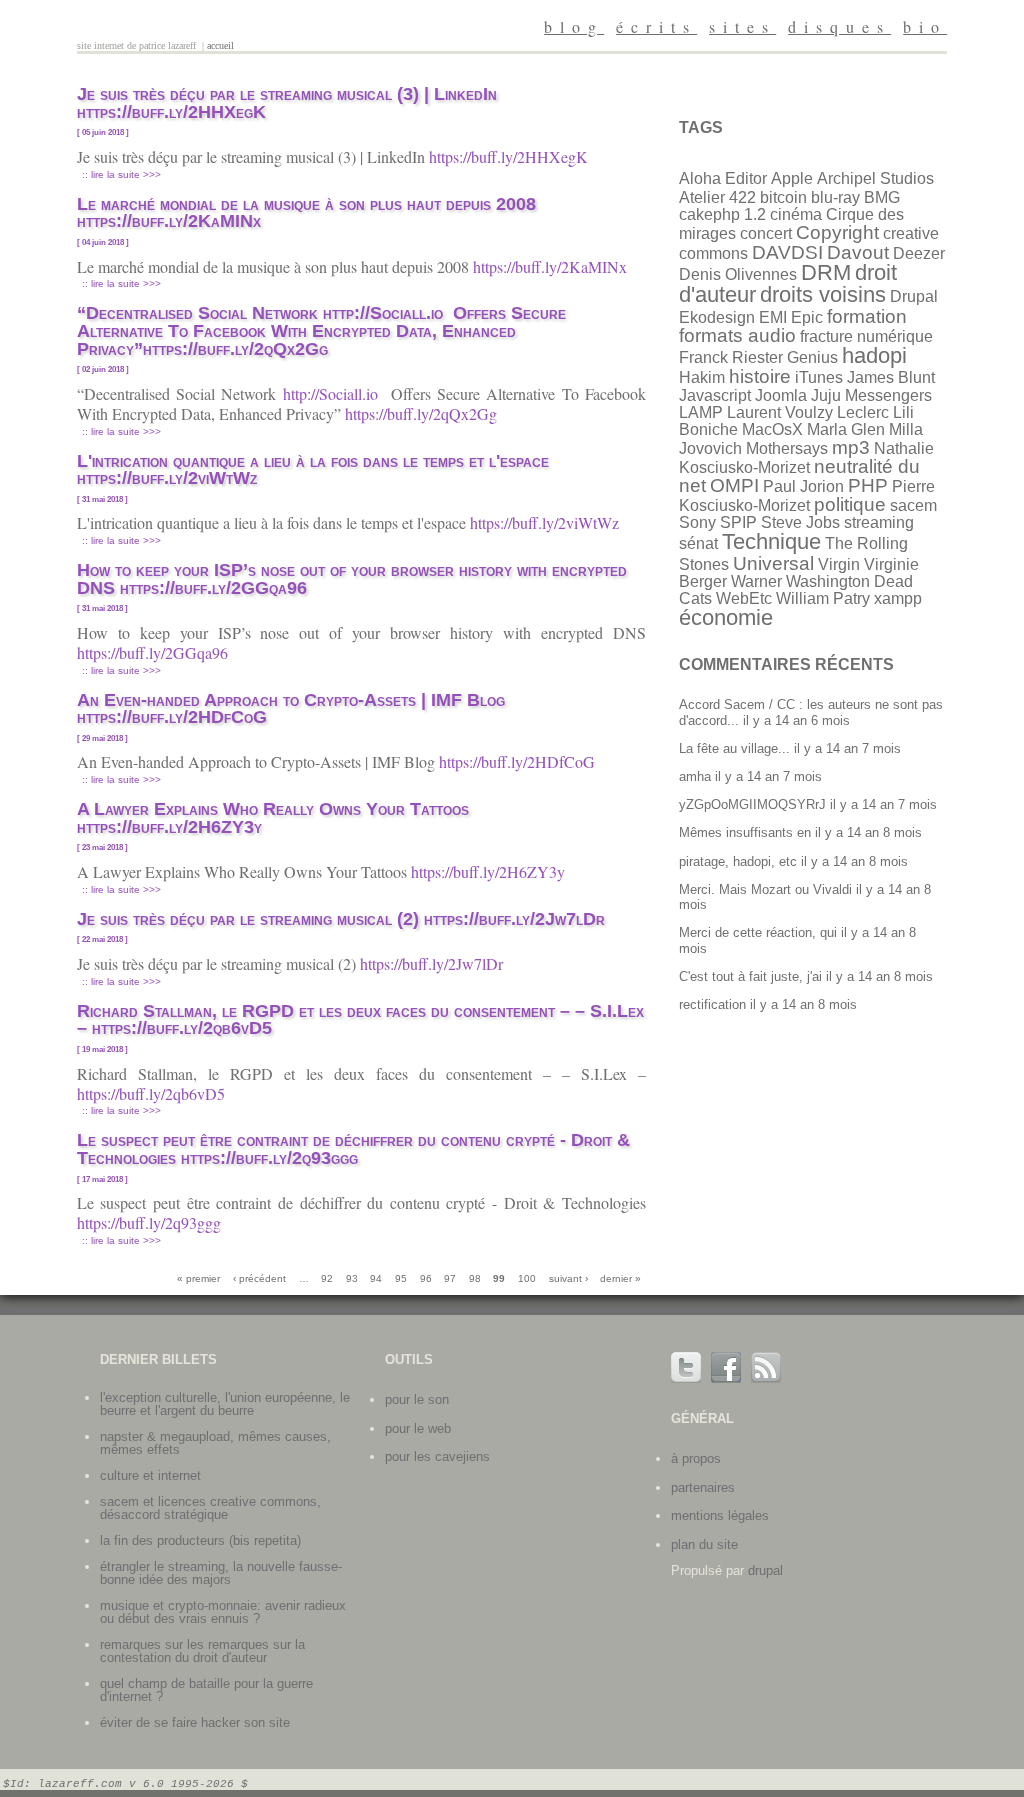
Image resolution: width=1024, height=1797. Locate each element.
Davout (858, 252)
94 (376, 1278)
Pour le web (418, 1428)
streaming (879, 522)
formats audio (737, 335)
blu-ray (835, 197)
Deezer (919, 253)
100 (527, 1278)
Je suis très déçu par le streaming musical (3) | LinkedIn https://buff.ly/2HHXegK (287, 103)
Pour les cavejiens (437, 1456)
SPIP (738, 522)
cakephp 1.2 (722, 214)
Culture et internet (150, 1475)
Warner (756, 581)
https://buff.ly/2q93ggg (151, 1222)
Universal (773, 563)
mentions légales (720, 1515)
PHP (868, 485)
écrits (656, 26)
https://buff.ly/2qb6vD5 (153, 1093)
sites (742, 26)
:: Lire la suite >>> (121, 174)
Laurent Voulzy (780, 412)
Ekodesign (717, 317)
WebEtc (744, 598)
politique (850, 504)
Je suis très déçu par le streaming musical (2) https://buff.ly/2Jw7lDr (343, 919)
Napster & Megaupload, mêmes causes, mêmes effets (215, 1443)
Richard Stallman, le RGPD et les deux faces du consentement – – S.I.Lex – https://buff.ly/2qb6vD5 (360, 1020)
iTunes (819, 377)
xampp (898, 598)
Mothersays (787, 448)
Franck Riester (731, 357)
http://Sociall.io (334, 393)
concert (766, 233)
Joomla (781, 395)
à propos (696, 1458)
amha (695, 776)
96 (426, 1278)
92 (327, 1278)
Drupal (914, 296)
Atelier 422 (717, 197)
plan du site (704, 1544)
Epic (807, 317)
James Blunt (891, 377)
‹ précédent (259, 1278)
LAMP (701, 412)
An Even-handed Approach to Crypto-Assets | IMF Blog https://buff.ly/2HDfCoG (291, 709)
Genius (812, 357)
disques (839, 26)
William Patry (823, 598)
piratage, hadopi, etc (738, 861)
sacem (913, 505)
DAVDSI (787, 252)
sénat (698, 543)
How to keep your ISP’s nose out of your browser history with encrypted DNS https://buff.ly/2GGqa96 (352, 579)
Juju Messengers (871, 395)
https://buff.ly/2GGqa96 (155, 652)
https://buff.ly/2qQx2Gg (423, 413)
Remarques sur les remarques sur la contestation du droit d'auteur (202, 1651)
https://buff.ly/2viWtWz (547, 522)
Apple (792, 178)
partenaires (703, 1487)
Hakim (702, 377)
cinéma (796, 214)
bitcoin (783, 197)
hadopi (874, 355)
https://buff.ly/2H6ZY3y (490, 871)
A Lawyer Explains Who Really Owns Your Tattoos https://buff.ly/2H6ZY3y (273, 818)
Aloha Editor (723, 178)
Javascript (715, 395)
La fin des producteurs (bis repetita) (200, 1540)
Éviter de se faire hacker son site (195, 1722)
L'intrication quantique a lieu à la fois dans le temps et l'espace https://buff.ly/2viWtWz (313, 470)
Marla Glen (846, 429)
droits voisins (823, 294)
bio (925, 26)
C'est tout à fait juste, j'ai (750, 976)
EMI (773, 317)
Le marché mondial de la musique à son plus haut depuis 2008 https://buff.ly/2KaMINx (306, 213)
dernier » (620, 1278)
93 (352, 1278)
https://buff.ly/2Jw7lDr (434, 963)
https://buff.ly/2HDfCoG (519, 761)
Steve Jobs (800, 522)
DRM (826, 272)
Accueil (220, 45)
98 (475, 1278)
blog (574, 26)
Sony (697, 522)
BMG (882, 197)
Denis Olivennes (738, 274)
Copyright (837, 232)
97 (450, 1278)
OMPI (734, 485)
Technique (771, 541)
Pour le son (417, 1399)
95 (401, 1278)
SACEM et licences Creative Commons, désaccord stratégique (210, 1508)
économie (726, 617)
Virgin (839, 564)
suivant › (568, 1278)
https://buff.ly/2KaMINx (552, 266)
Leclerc (863, 412)
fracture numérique (866, 336)
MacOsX (772, 429)
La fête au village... (734, 748)
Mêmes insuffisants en (745, 832)
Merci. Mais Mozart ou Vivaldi (765, 889)
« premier (198, 1278)
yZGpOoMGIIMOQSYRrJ (752, 804)
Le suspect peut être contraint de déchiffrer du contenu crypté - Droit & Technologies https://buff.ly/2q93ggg (353, 1149)
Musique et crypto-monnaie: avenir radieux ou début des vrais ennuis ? (223, 1612)
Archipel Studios (875, 178)
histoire (760, 376)
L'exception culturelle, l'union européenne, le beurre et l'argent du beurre (225, 1404)
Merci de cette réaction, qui (758, 932)
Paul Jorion (803, 486)
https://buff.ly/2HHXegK (511, 156)
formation (867, 316)
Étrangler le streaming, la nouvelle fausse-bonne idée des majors (221, 1573)
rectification (712, 1004)
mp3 (851, 447)
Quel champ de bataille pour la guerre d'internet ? (206, 1690)
